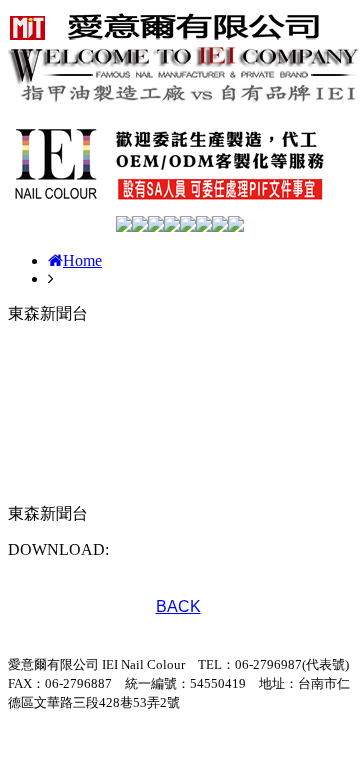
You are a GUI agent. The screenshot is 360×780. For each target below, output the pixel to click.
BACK (178, 606)
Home (82, 260)
